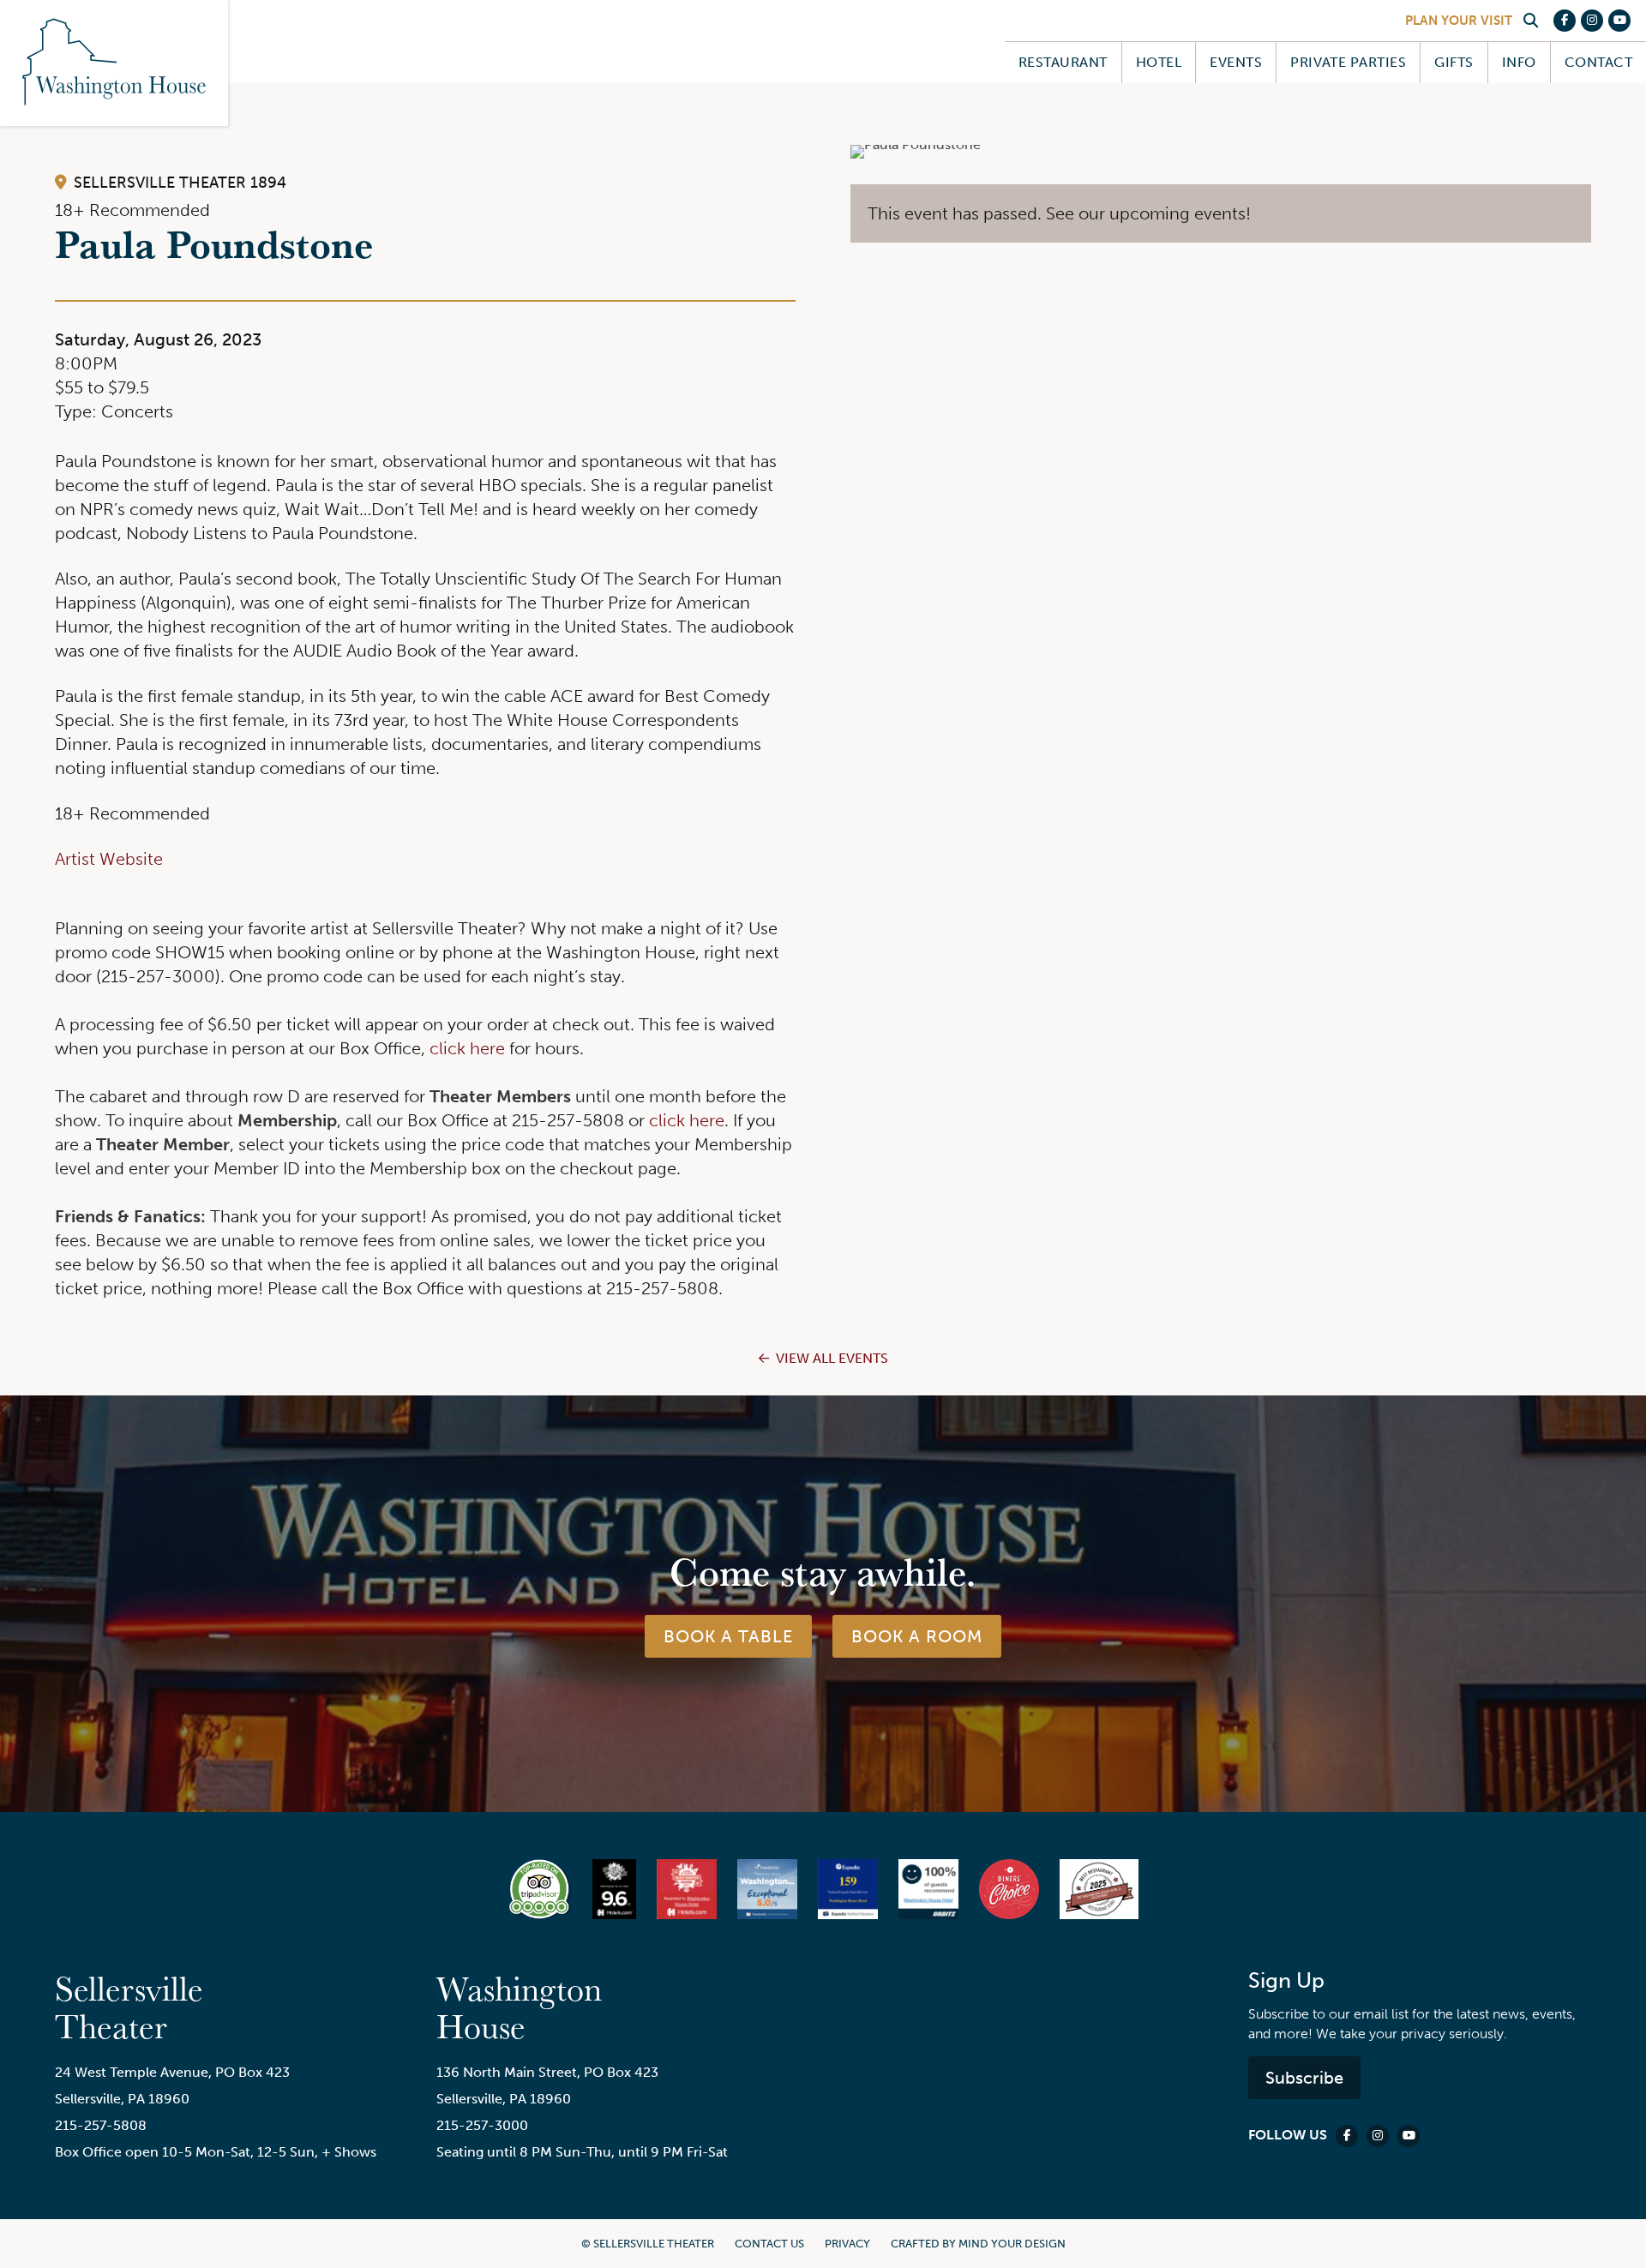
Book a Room (917, 1636)
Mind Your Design (1012, 2244)
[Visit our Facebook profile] (1565, 21)
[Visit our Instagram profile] (1592, 21)
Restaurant (1063, 62)
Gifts (1454, 62)
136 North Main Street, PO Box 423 (547, 2072)
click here (467, 1048)
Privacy (847, 2244)
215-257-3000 (482, 2125)
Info (1519, 62)
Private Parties (1348, 62)
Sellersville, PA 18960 (122, 2099)
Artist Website (109, 859)
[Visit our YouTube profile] (1619, 21)
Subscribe (1304, 2078)
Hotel (1159, 62)
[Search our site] (1530, 21)
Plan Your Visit (1459, 21)
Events (1236, 62)
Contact (1598, 62)
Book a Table (728, 1636)
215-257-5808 (101, 2125)
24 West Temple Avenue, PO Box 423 (172, 2072)
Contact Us (769, 2244)
